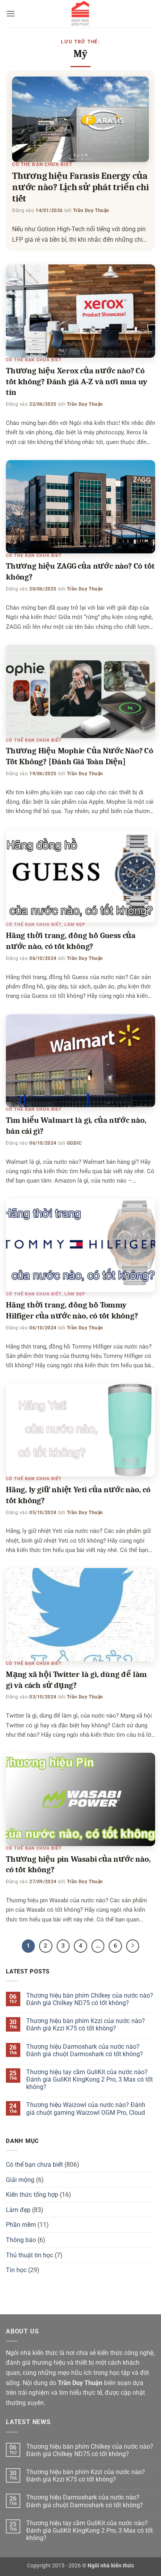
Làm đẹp (75, 925)
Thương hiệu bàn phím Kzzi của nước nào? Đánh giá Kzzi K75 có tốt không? (86, 2025)
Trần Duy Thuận (91, 211)
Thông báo (21, 2240)
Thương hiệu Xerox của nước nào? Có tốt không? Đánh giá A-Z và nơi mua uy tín (76, 382)
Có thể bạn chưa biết (42, 164)
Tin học (16, 2270)
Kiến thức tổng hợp (32, 2195)
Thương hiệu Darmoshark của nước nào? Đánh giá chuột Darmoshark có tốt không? (85, 2050)
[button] (11, 13)
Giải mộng (20, 2180)
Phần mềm (21, 2225)
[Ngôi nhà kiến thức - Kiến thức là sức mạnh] (80, 14)
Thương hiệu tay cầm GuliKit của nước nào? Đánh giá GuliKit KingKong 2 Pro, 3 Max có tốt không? (89, 2079)
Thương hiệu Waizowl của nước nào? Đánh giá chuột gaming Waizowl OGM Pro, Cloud (86, 2109)
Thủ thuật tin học (30, 2255)
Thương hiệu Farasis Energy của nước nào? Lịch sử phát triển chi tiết (80, 187)
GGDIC (74, 1143)
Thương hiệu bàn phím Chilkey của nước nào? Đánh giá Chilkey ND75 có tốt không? (90, 1999)
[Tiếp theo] (133, 1946)
